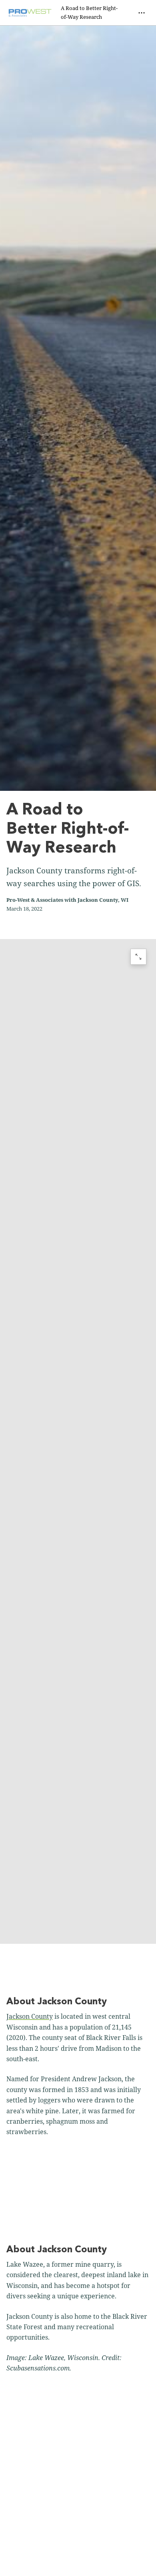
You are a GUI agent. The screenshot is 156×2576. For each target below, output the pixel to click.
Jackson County (30, 2016)
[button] (78, 1441)
